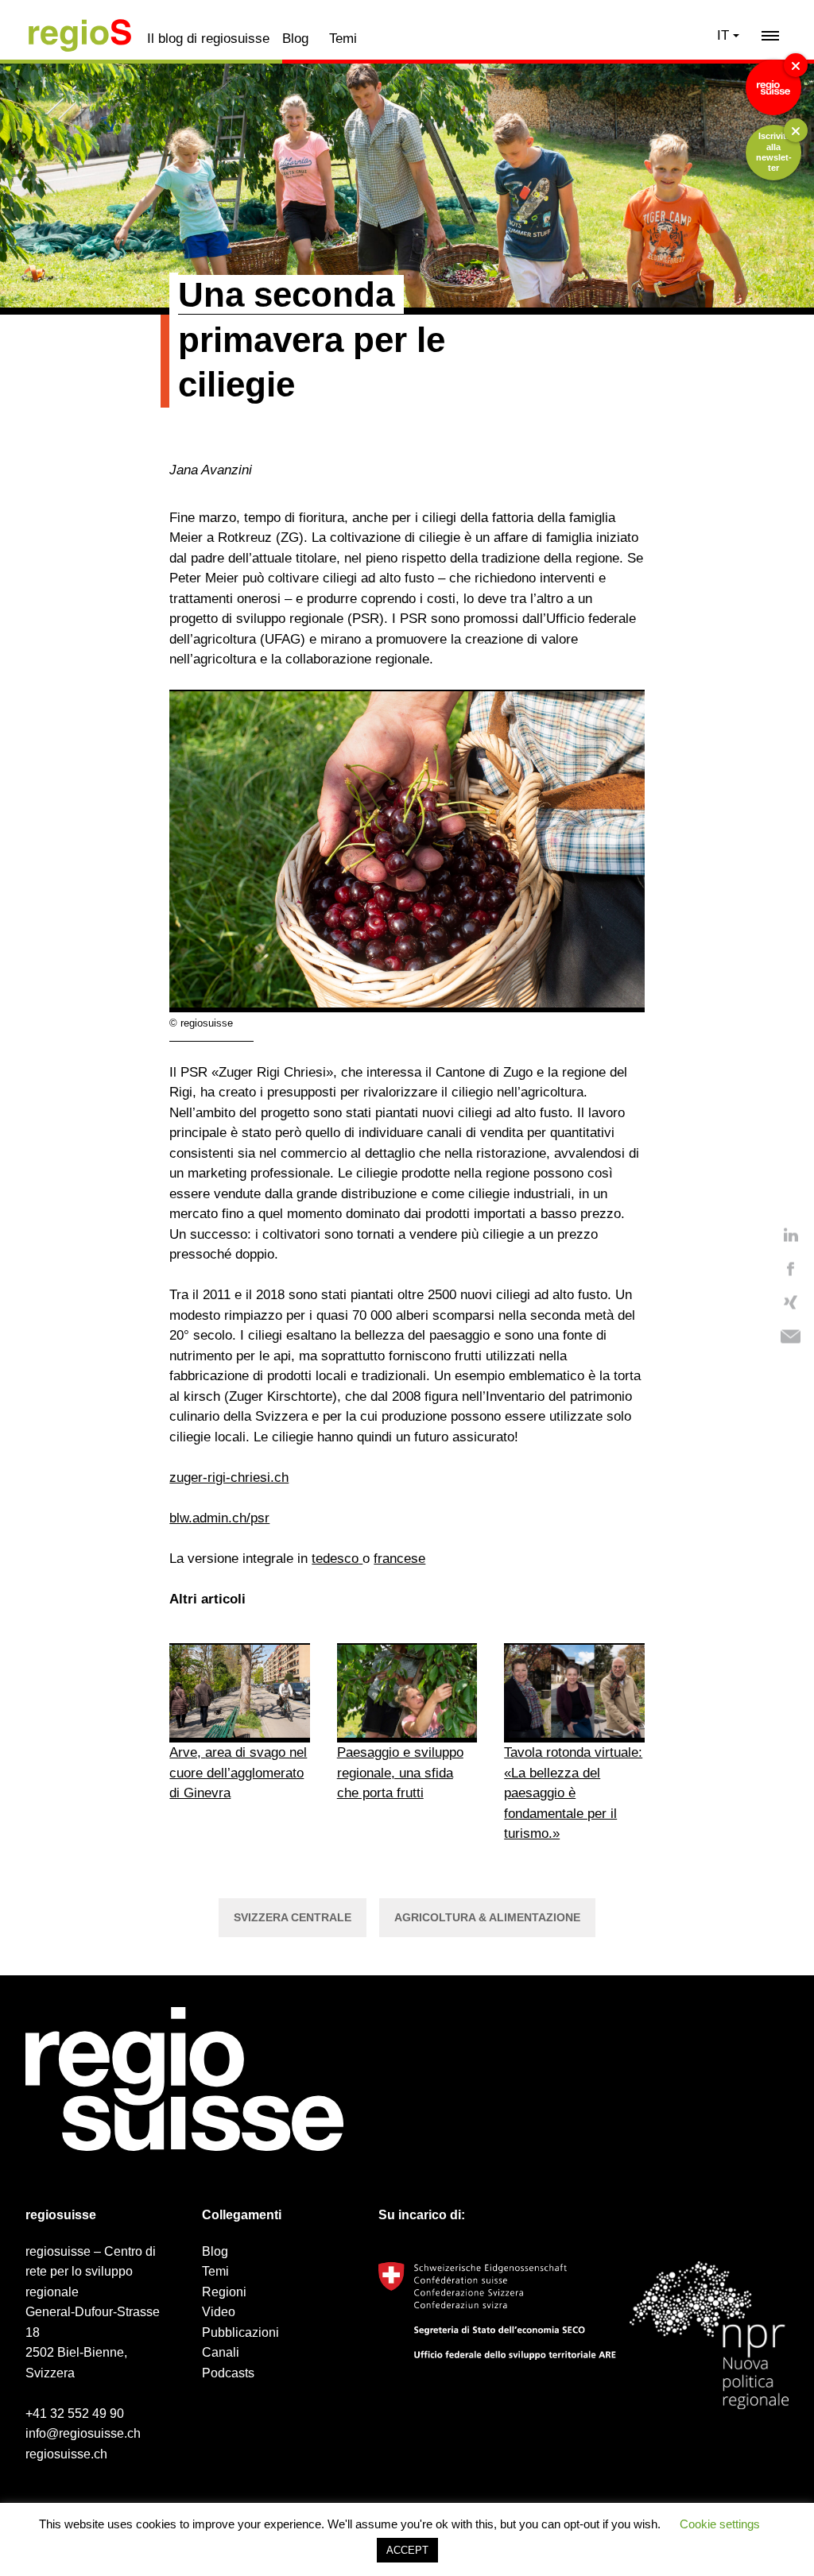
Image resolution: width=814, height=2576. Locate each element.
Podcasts (228, 2373)
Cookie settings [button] (720, 2524)
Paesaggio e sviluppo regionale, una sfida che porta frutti (400, 1773)
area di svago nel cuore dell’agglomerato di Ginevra (238, 1773)
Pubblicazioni (240, 2332)
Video (219, 2312)
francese (399, 1559)
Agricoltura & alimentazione (487, 1917)
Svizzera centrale (293, 1917)
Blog (295, 39)
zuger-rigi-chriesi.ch (229, 1478)
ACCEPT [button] (407, 2550)
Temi (343, 39)
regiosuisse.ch (66, 2454)
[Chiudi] (796, 65)
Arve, (187, 1752)
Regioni (224, 2292)
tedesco (335, 1559)
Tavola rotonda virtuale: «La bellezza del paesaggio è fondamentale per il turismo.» (573, 1793)
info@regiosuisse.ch (83, 2433)
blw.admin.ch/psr (219, 1518)
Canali (221, 2352)
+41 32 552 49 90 (75, 2414)
